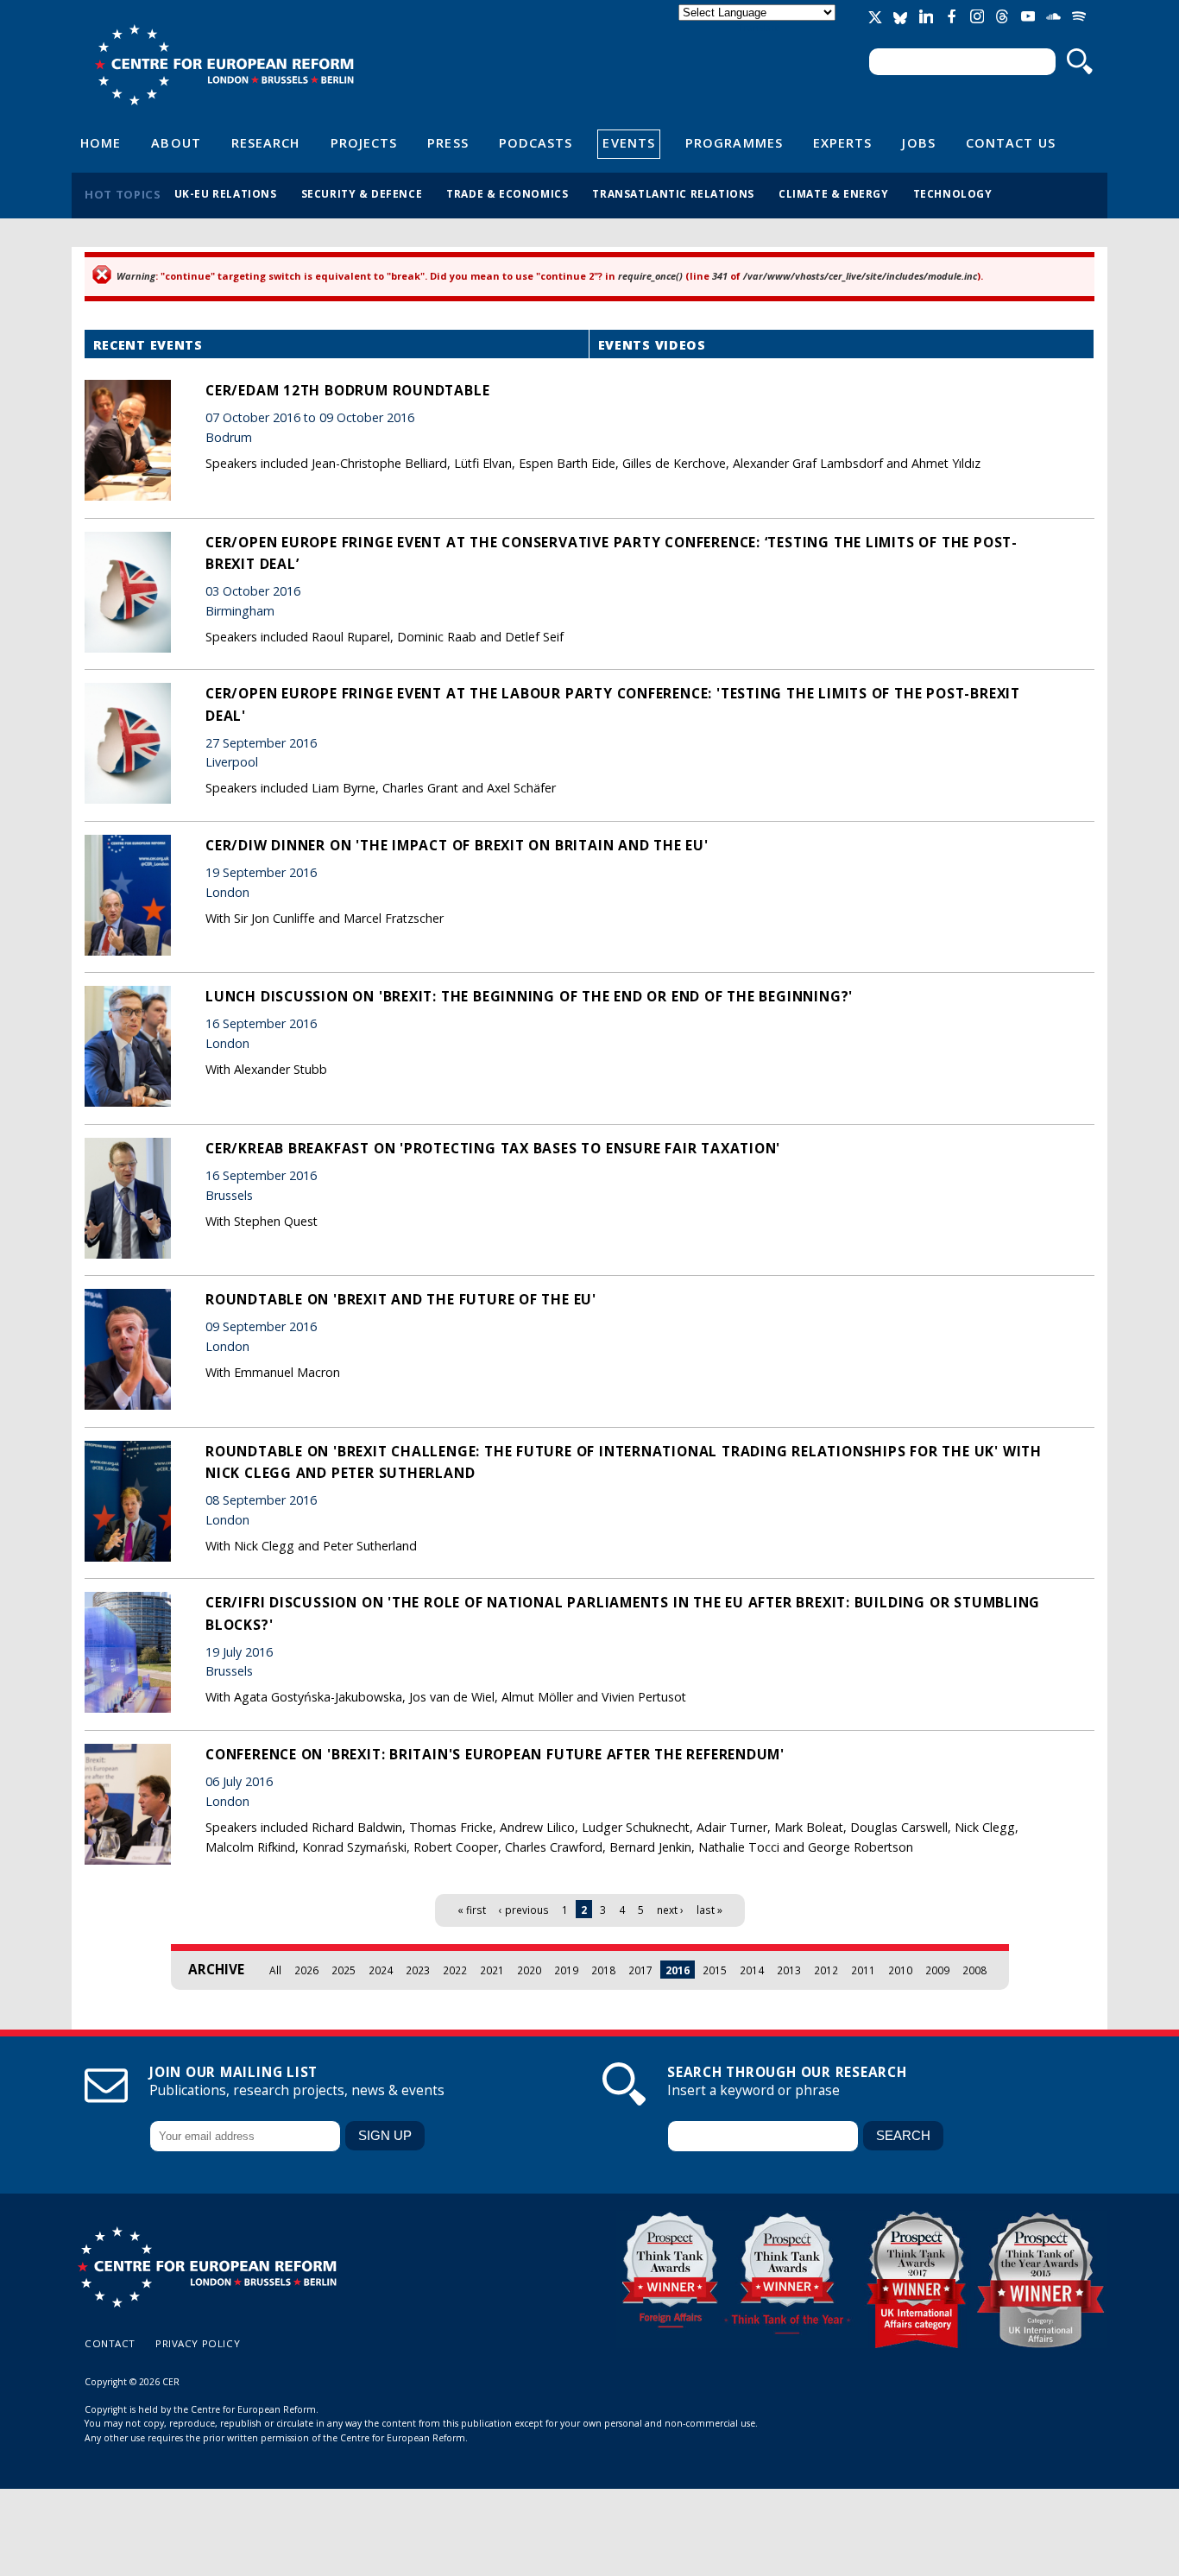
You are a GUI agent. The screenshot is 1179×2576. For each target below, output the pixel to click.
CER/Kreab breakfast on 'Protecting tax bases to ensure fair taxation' (493, 1148)
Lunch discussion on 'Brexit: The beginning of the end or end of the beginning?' (529, 996)
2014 (752, 1970)
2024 (381, 1970)
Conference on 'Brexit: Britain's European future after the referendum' (495, 1754)
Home (101, 142)
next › (670, 1910)
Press (448, 142)
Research (266, 142)
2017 (640, 1970)
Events (629, 142)
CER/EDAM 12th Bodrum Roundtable (347, 390)
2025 (344, 1970)
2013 (789, 1970)
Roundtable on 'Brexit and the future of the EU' (401, 1299)
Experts (843, 142)
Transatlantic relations (673, 193)
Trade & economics (507, 193)
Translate (759, 27)
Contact (110, 2343)
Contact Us (1011, 142)
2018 (603, 1970)
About (176, 142)
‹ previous (524, 1910)
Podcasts (536, 142)
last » (709, 1910)
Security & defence (362, 193)
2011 (863, 1970)
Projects (364, 142)
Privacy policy (198, 2343)
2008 (974, 1970)
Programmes (734, 142)
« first (472, 1910)
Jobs (918, 142)
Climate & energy (834, 193)
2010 (900, 1970)
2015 (715, 1970)
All (275, 1970)
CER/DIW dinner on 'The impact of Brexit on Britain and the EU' (457, 845)
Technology (953, 193)
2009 (937, 1970)
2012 (826, 1970)
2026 (306, 1970)
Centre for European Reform (224, 65)
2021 (492, 1970)
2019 (566, 1970)
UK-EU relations (226, 193)
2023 (418, 1970)
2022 (455, 1970)
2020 (529, 1970)
